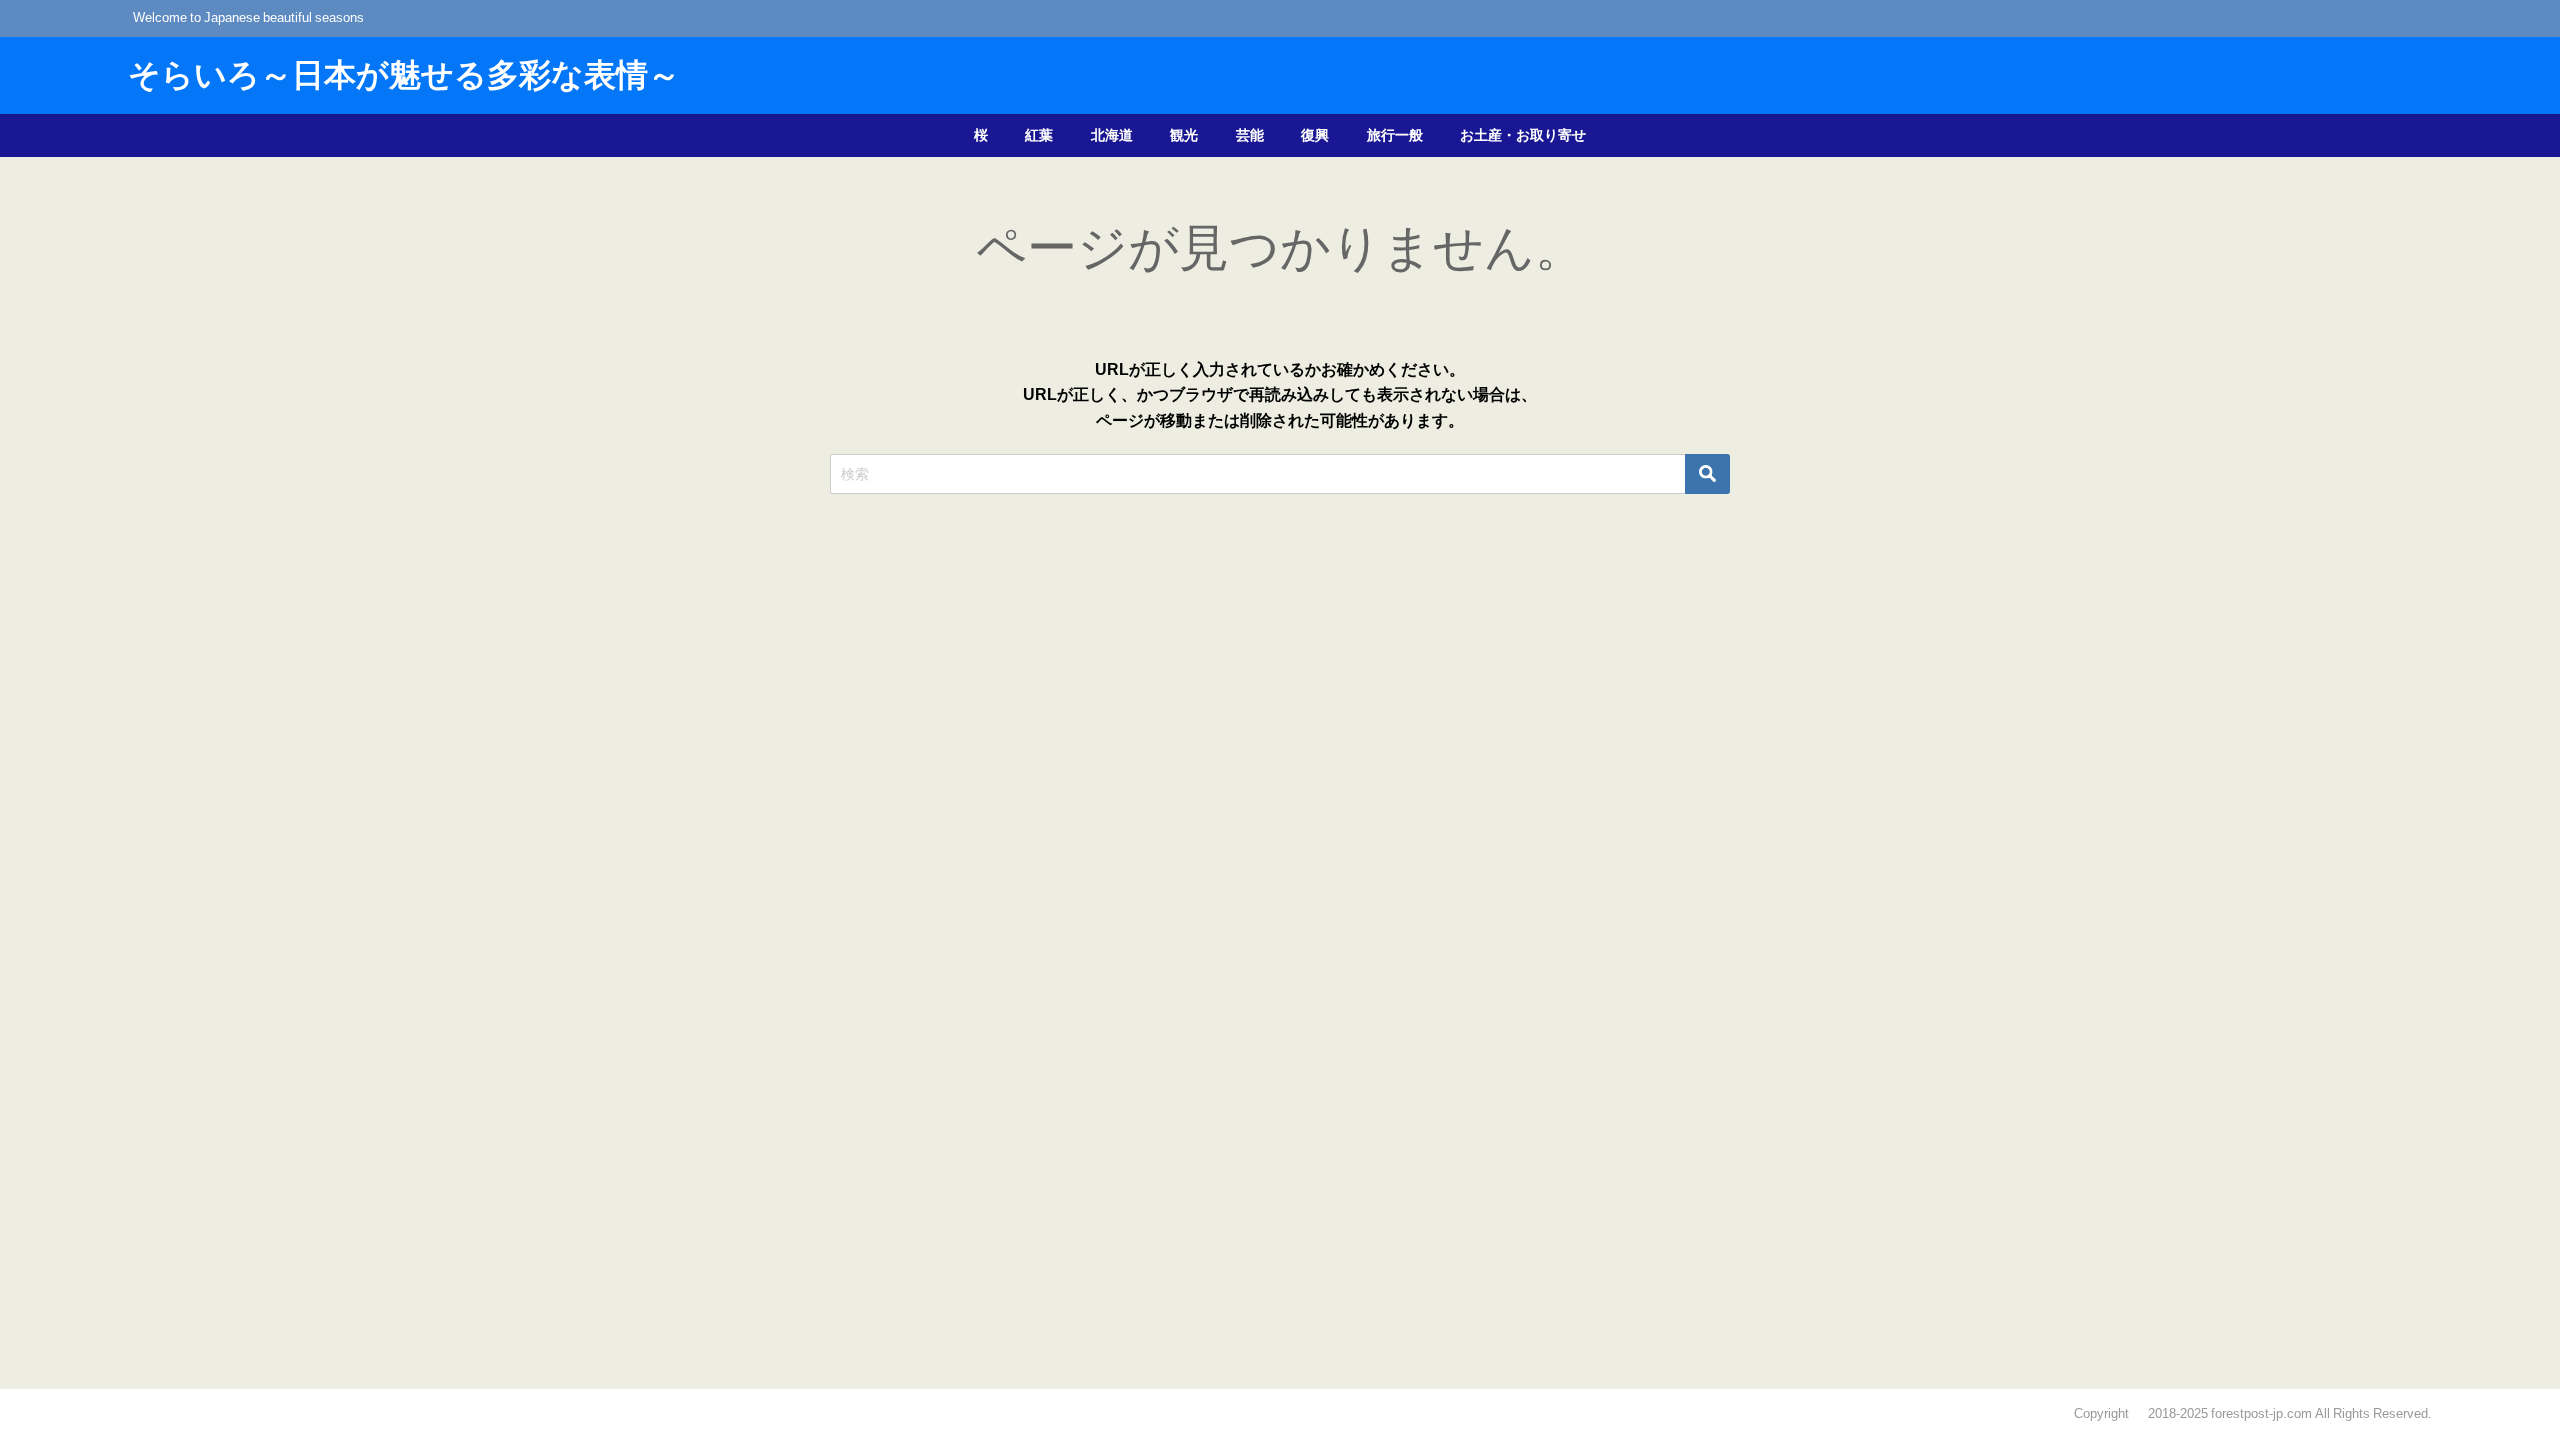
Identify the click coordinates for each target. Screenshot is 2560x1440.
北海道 (1112, 135)
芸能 (1250, 135)
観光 (1184, 135)
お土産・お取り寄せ (1523, 135)
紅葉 (1039, 135)
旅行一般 (1395, 135)
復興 (1315, 135)
